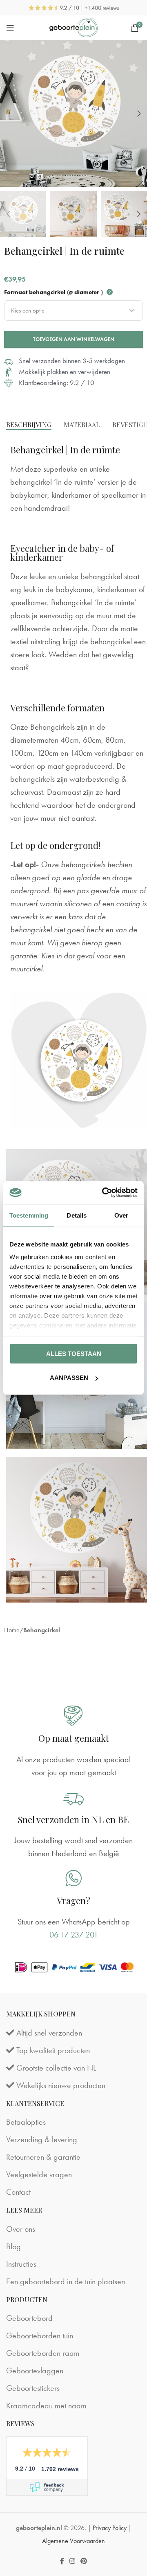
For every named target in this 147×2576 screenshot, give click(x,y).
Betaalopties (26, 2122)
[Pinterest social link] (84, 2561)
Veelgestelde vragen (39, 2174)
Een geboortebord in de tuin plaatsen (66, 2281)
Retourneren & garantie (43, 2157)
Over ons (21, 2229)
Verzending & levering (42, 2139)
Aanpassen (69, 1378)
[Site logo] (74, 26)
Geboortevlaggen (35, 2370)
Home (12, 1630)
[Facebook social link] (62, 2561)
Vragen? (73, 1900)
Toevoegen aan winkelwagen (74, 339)
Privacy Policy (110, 2528)
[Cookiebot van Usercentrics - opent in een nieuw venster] (104, 1193)
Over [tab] (121, 1215)
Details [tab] (77, 1215)
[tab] (29, 425)
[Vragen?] (73, 1878)
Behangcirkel (42, 1630)
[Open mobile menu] (10, 28)
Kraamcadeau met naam (46, 2405)
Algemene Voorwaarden (73, 2541)
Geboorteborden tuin (40, 2335)
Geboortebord (29, 2318)
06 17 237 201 (74, 1935)
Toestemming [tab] (29, 1215)
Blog (13, 2246)
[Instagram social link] (72, 2561)
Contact (18, 2192)
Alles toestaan (74, 1353)
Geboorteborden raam (43, 2353)
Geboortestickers (33, 2388)
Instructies (21, 2264)
